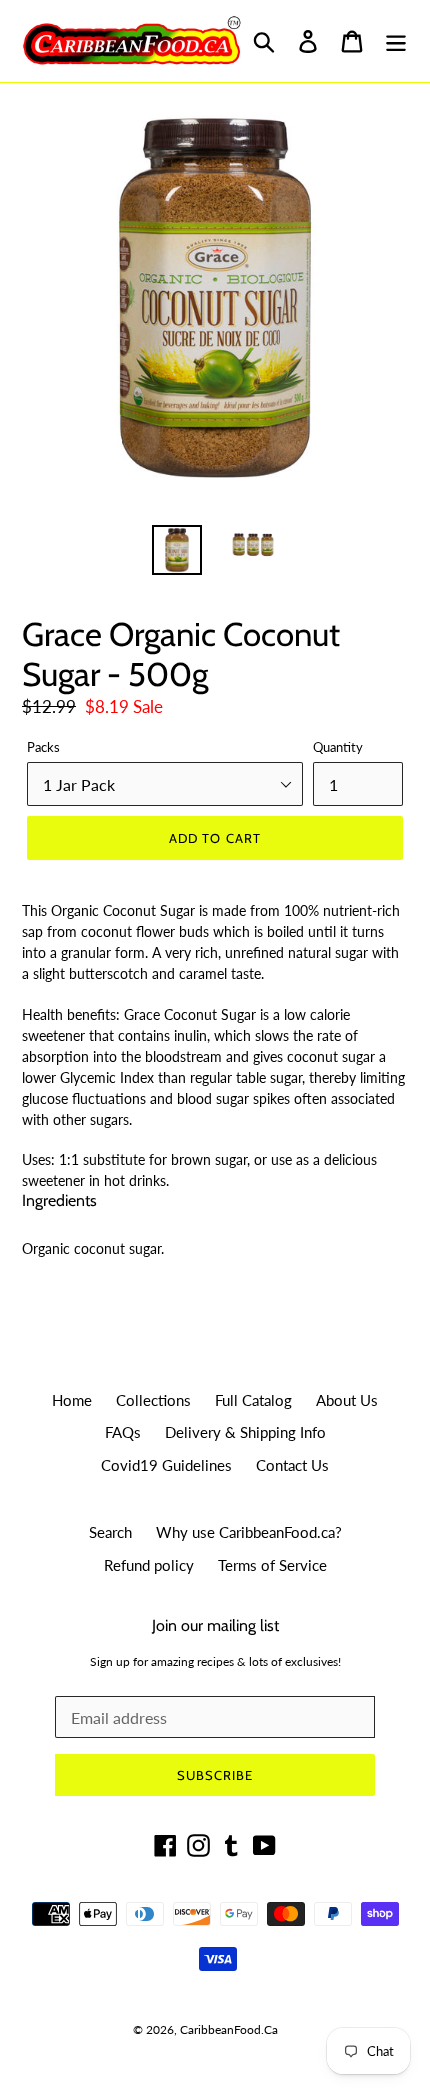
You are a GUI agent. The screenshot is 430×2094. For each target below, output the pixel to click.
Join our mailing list (215, 1625)
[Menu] (396, 41)
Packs (43, 747)
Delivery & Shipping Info (245, 1432)
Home (72, 1400)
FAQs (123, 1432)
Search (110, 1532)
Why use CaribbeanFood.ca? (249, 1532)
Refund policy (149, 1565)
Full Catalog (253, 1400)
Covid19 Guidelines (166, 1465)
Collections (153, 1400)
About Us (347, 1400)
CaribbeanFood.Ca (229, 2029)
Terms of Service (272, 1565)
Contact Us (292, 1465)
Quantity (338, 747)
